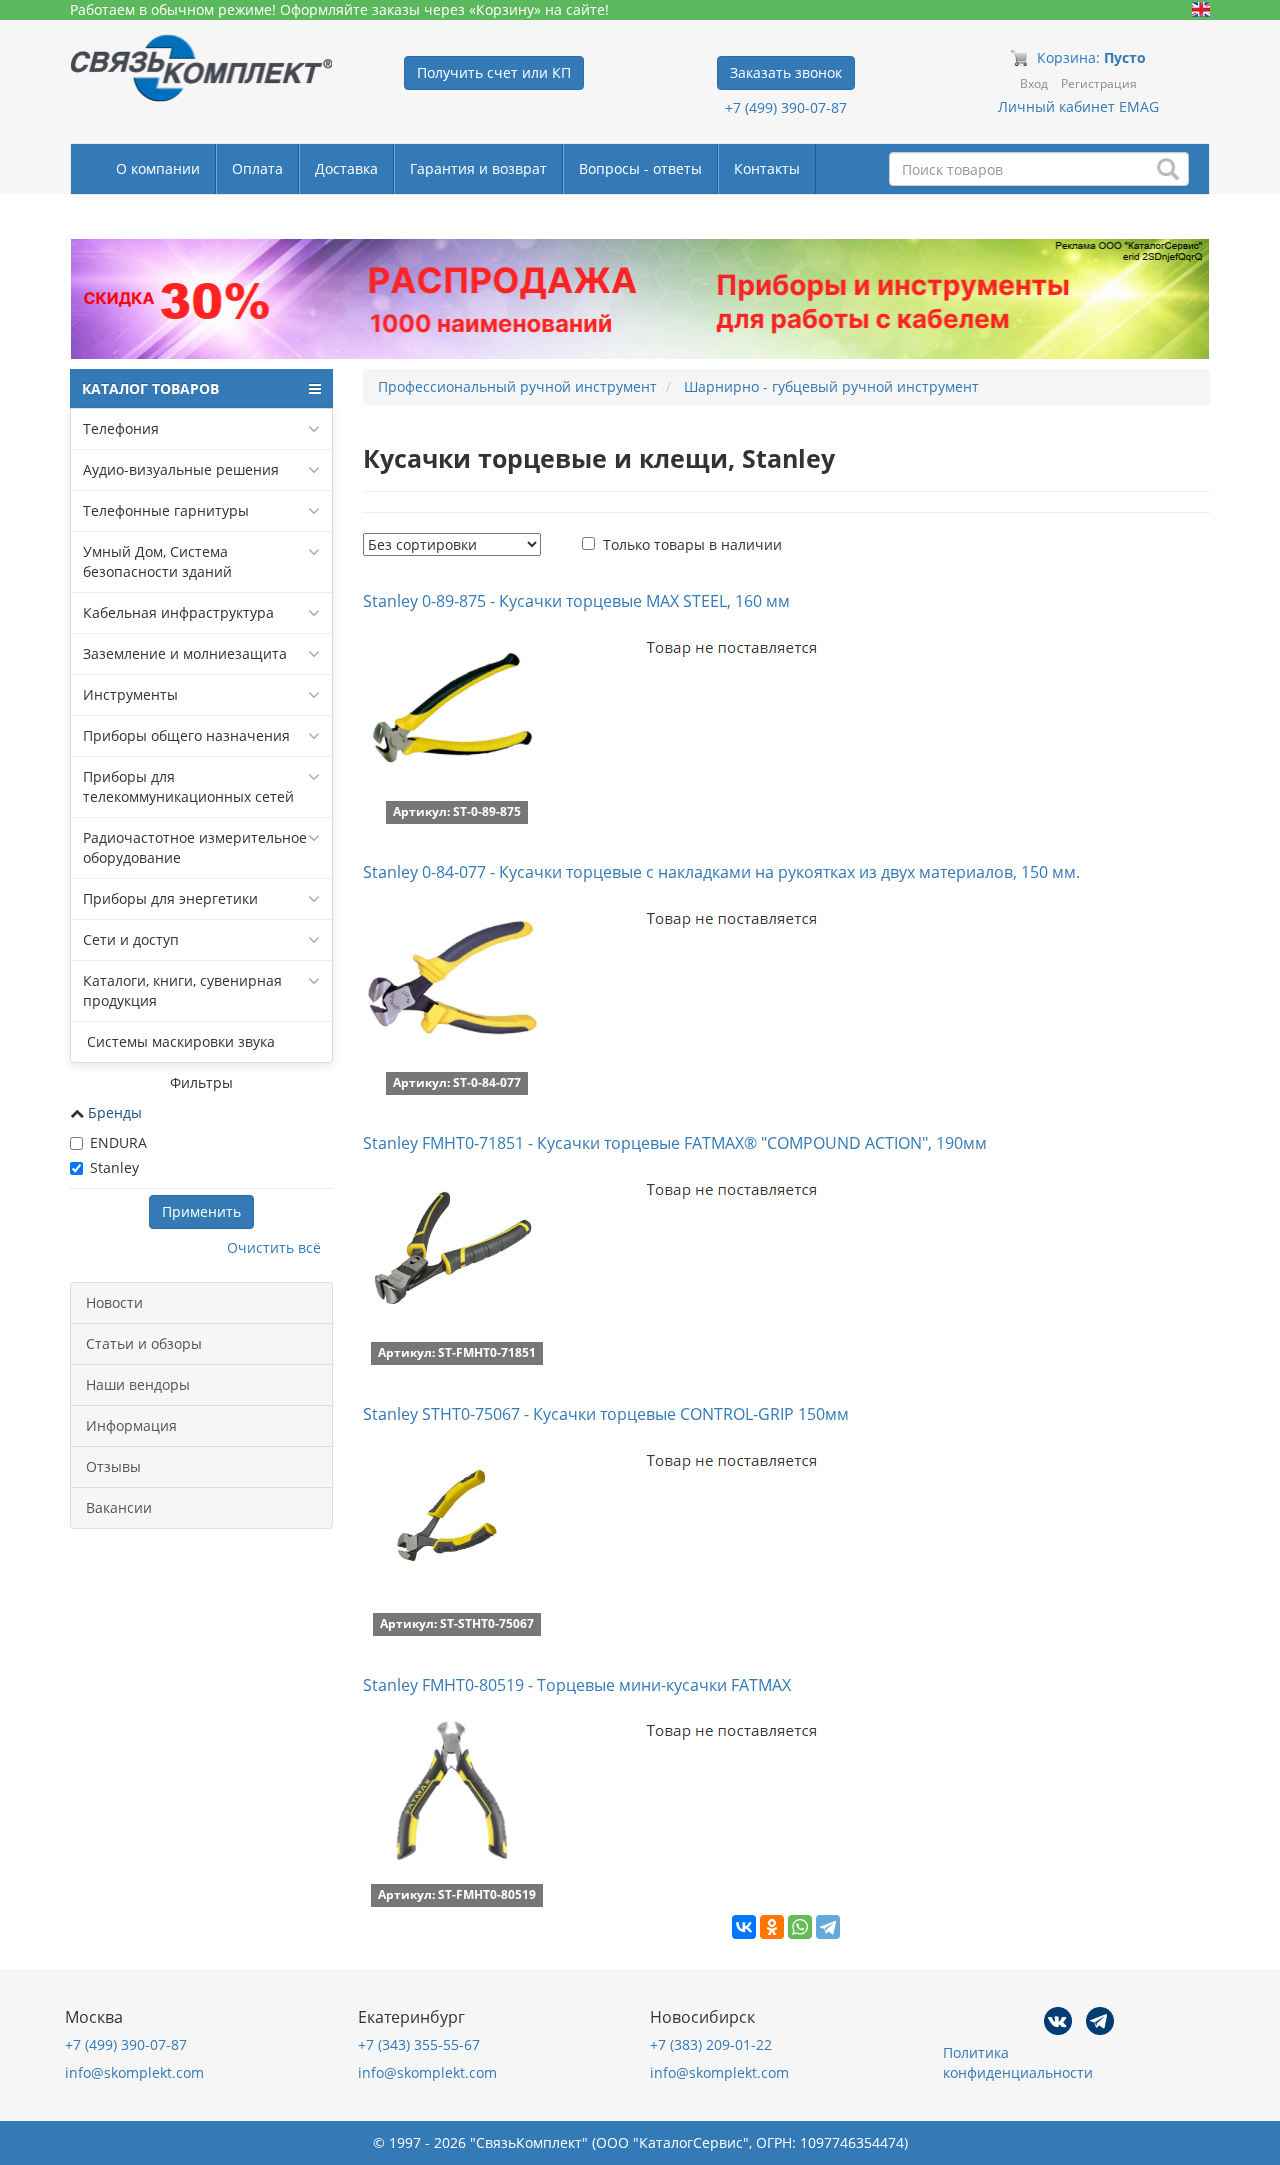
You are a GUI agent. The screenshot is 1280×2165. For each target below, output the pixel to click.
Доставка (346, 168)
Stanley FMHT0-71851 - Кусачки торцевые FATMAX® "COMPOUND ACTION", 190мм (675, 1143)
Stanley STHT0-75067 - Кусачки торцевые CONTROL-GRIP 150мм (606, 1414)
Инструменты (130, 694)
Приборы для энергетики (170, 898)
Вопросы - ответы (640, 168)
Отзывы (113, 1466)
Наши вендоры (138, 1384)
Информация (131, 1425)
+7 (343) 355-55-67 (419, 2044)
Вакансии (119, 1507)
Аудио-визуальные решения (181, 469)
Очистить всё (274, 1247)
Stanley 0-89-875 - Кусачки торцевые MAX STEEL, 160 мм (576, 601)
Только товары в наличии (692, 544)
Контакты (767, 168)
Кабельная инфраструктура (178, 612)
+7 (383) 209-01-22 (711, 2044)
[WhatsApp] (800, 1927)
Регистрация (1099, 83)
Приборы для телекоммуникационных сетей (188, 786)
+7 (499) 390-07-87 (786, 107)
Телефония (121, 428)
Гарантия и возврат (478, 168)
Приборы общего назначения (186, 735)
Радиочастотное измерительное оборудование (195, 847)
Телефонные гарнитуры (166, 510)
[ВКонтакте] (744, 1927)
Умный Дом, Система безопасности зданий (157, 561)
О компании (158, 168)
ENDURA (118, 1142)
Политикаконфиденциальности (1018, 2062)
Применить (201, 1211)
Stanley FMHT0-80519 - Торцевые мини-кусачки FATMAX (577, 1685)
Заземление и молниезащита (185, 653)
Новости (114, 1302)
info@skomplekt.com (134, 2072)
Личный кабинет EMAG (1078, 106)
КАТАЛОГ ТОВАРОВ (150, 388)
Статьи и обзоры (144, 1343)
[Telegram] (828, 1927)
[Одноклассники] (772, 1927)
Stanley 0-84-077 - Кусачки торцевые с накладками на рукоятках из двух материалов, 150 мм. (721, 872)
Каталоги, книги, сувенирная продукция (182, 990)
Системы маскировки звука (179, 1041)
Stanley (114, 1167)
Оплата (257, 168)
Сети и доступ (131, 939)
